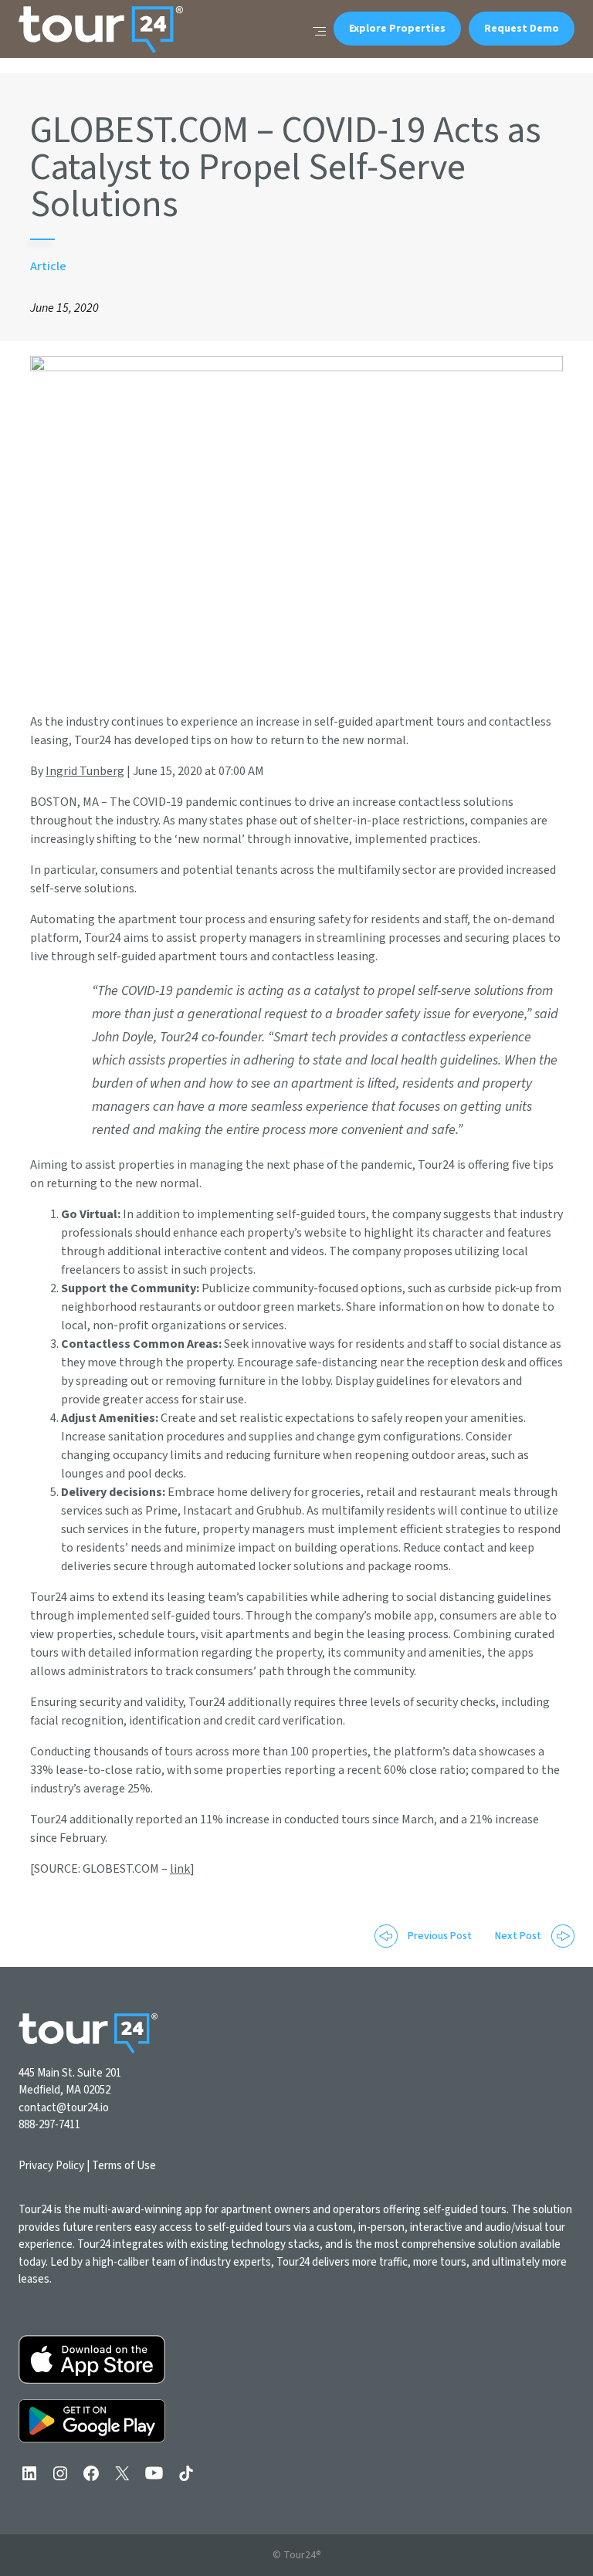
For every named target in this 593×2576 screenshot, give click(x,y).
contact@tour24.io (64, 2108)
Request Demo (522, 29)
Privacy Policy (51, 2166)
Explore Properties (397, 29)
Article (48, 266)
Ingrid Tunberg (85, 771)
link (180, 1869)
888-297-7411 (49, 2125)
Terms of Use (124, 2166)
